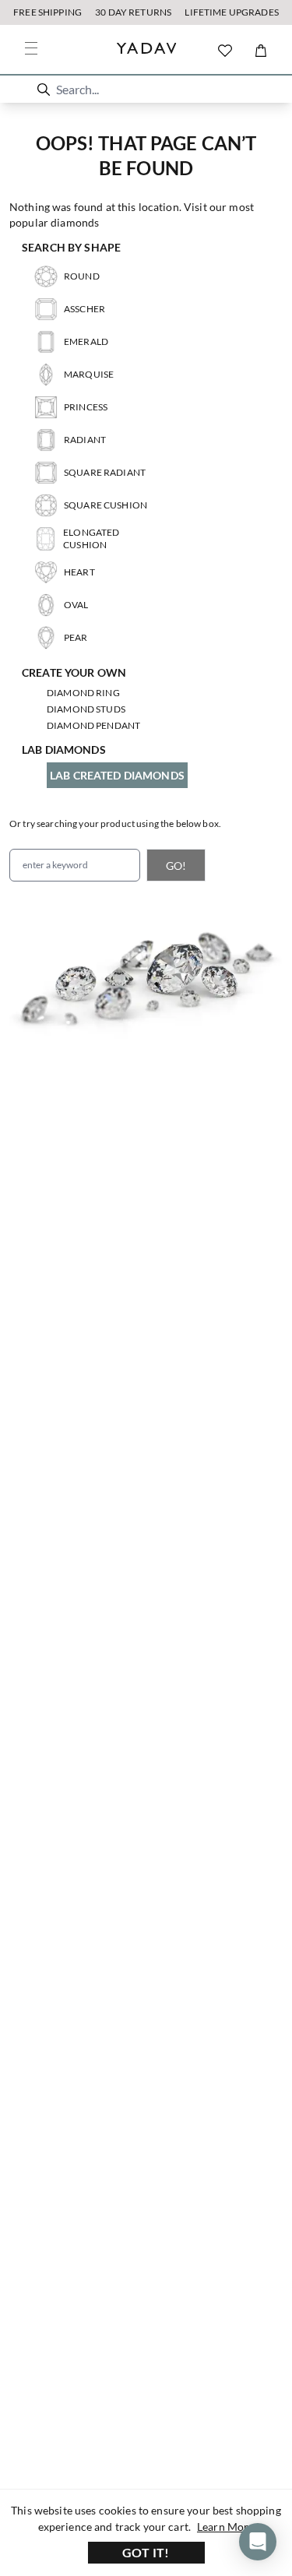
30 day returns (133, 12)
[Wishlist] (225, 51)
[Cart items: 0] (261, 51)
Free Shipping (47, 12)
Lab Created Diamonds (117, 775)
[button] (44, 90)
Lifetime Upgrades (231, 12)
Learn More (225, 2527)
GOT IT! (146, 2552)
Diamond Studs (86, 709)
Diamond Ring (83, 693)
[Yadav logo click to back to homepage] (146, 50)
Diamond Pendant (93, 725)
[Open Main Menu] (31, 48)
